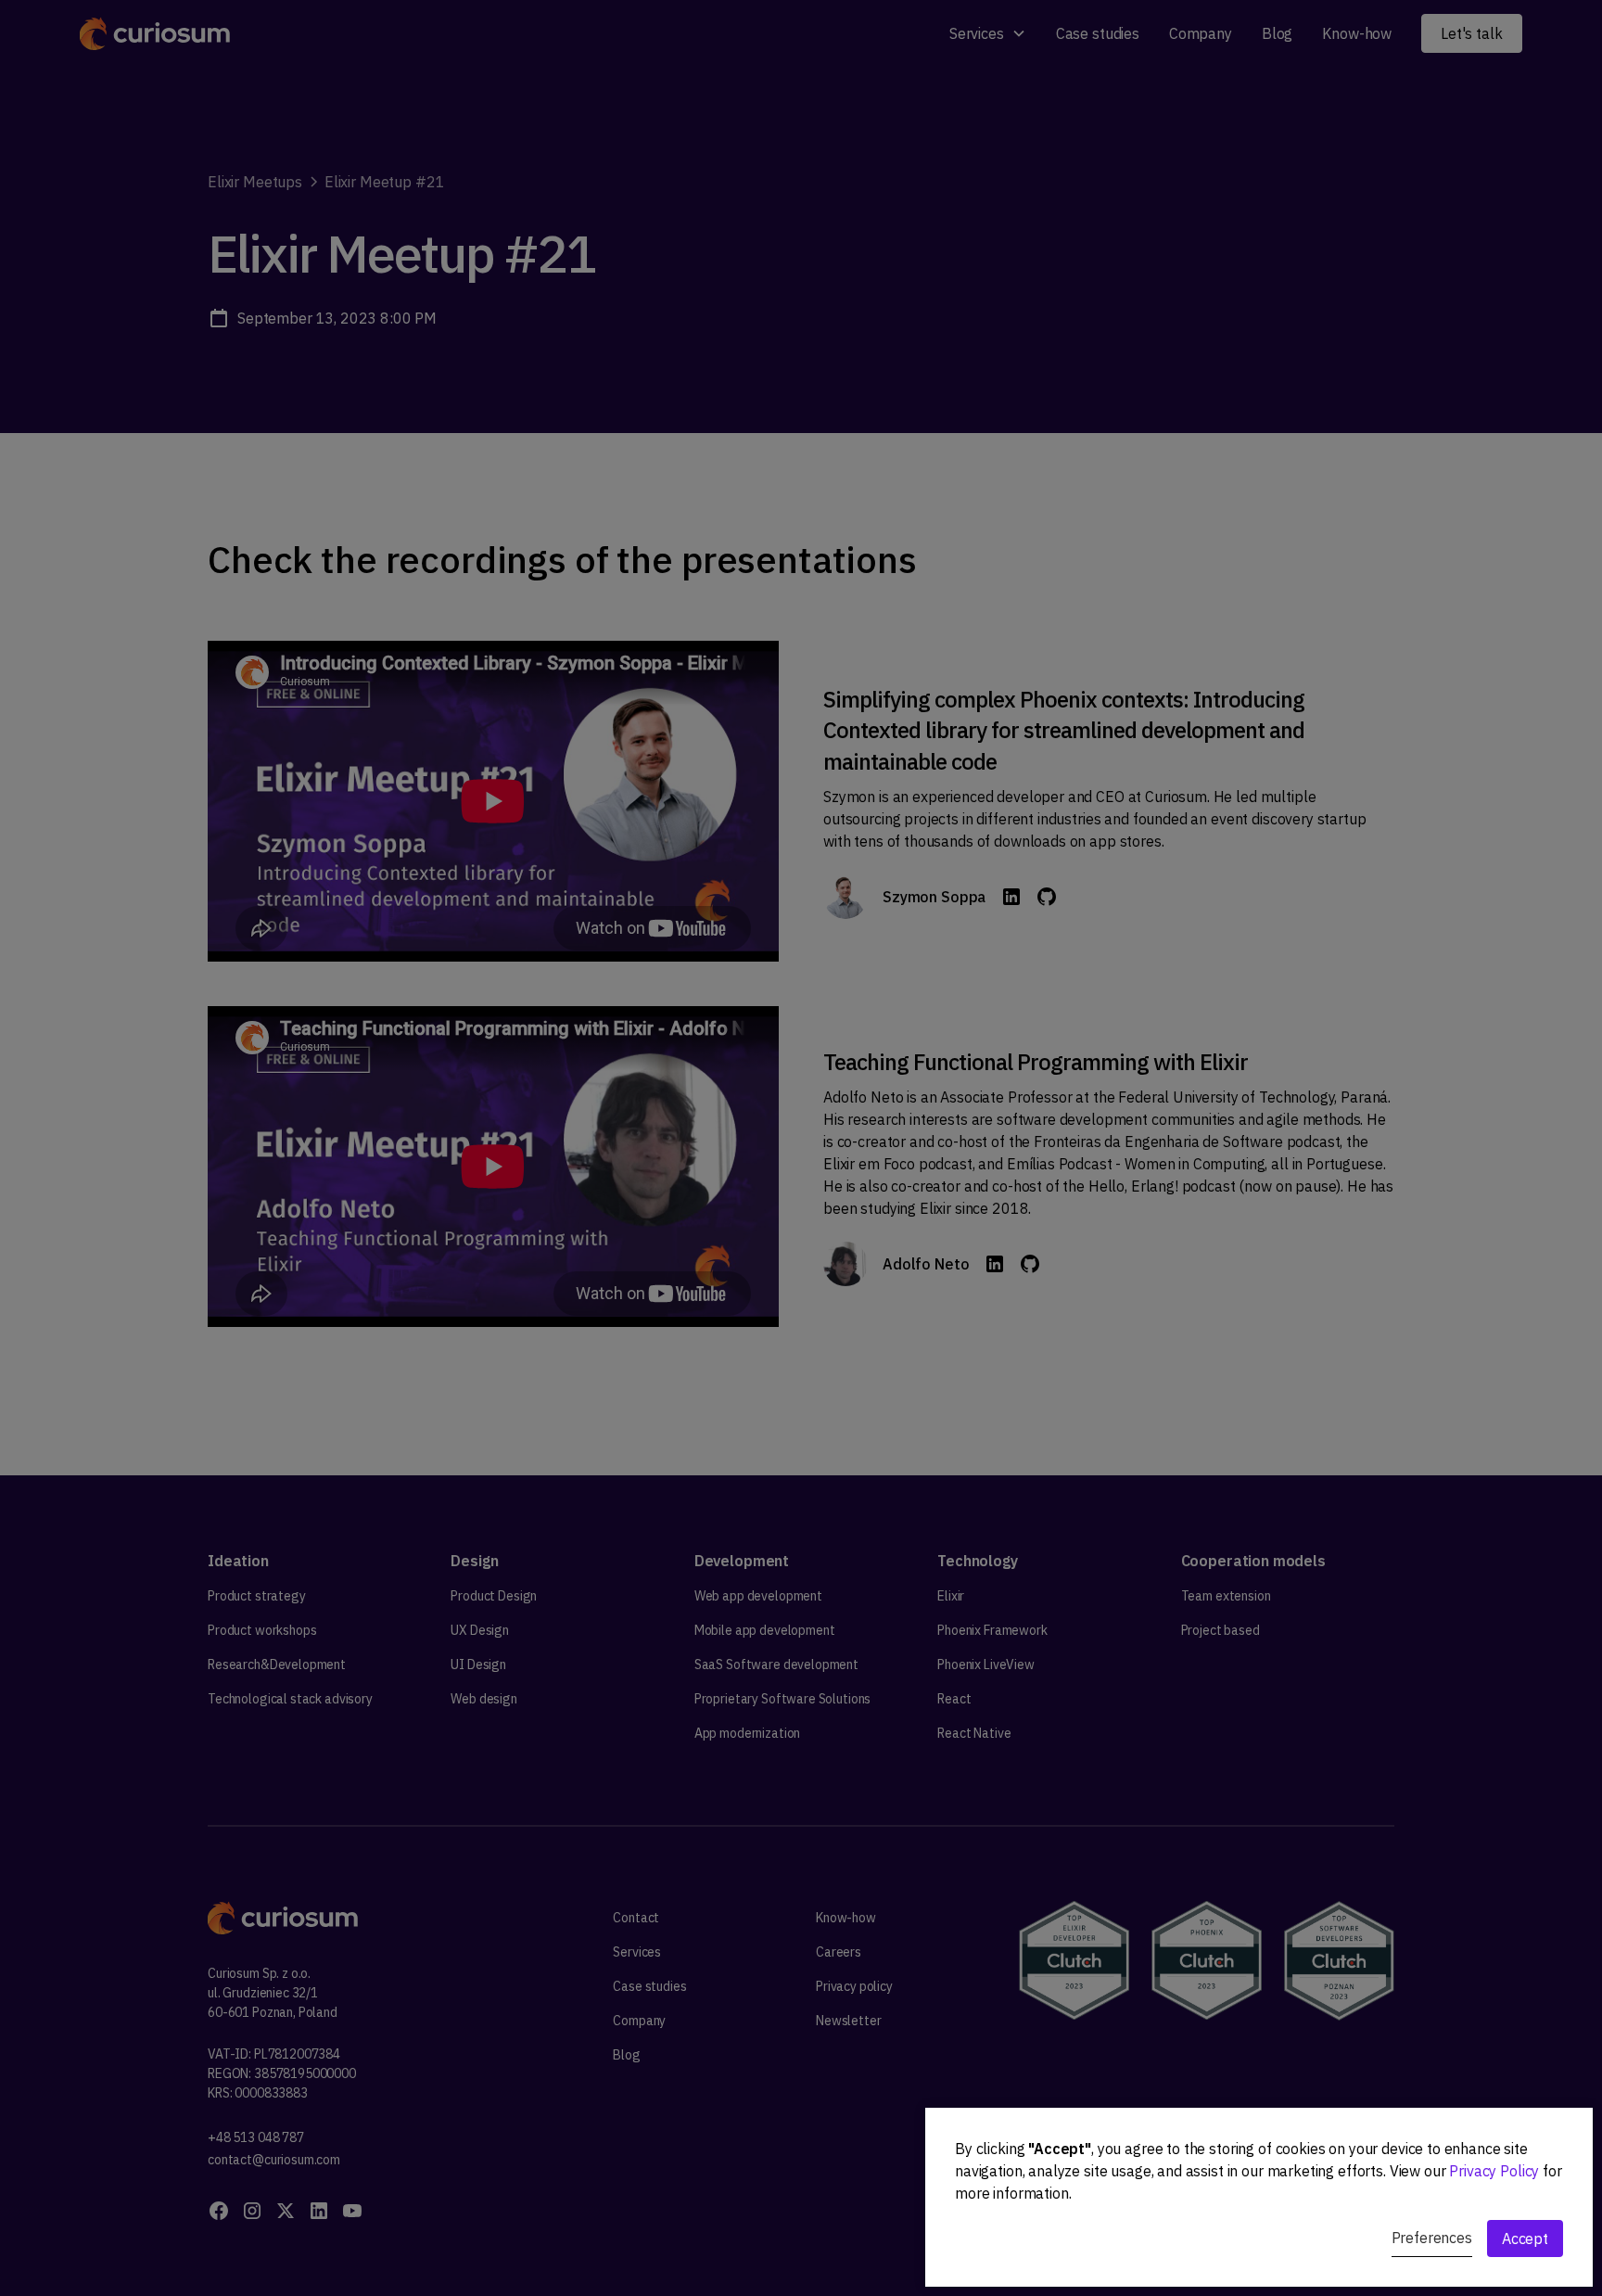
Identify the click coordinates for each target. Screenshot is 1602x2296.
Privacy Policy (1494, 2171)
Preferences (1432, 2238)
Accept (1525, 2239)
